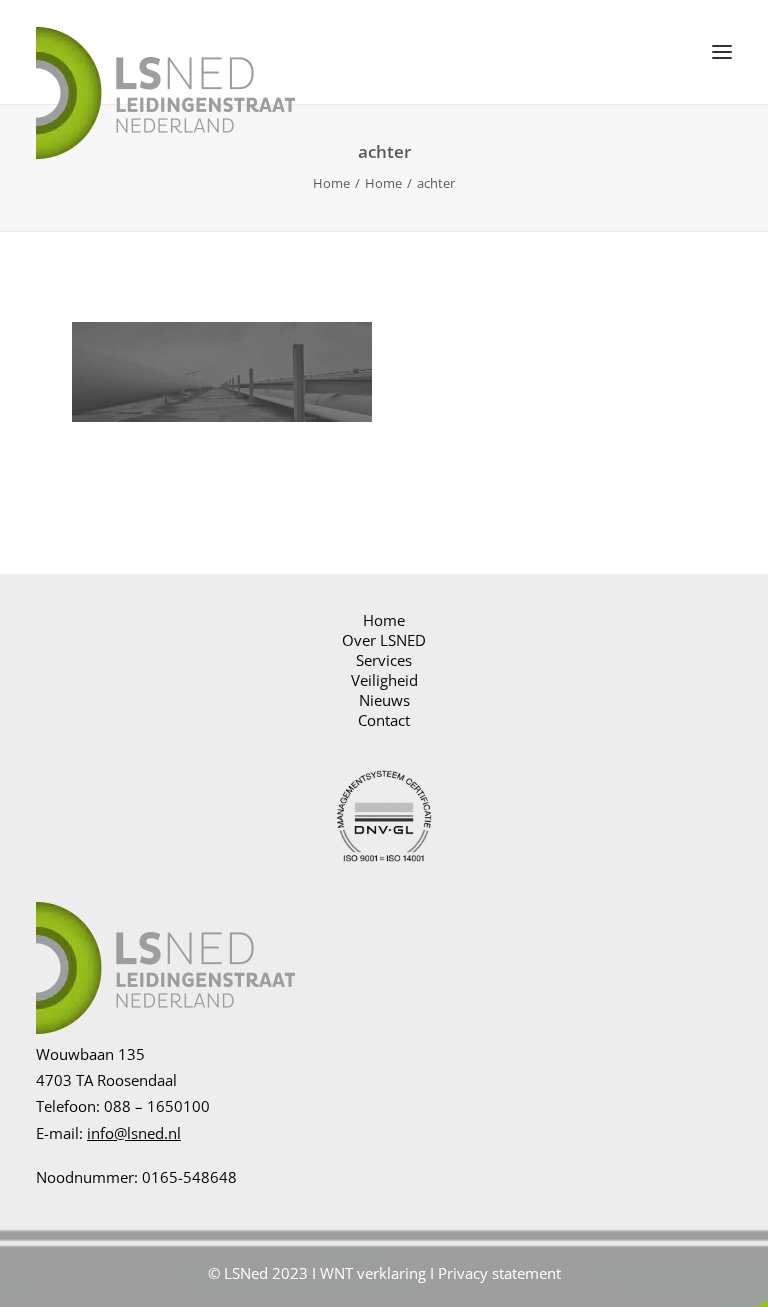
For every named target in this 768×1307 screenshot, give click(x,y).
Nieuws (384, 700)
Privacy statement (499, 1273)
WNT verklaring (373, 1273)
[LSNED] (165, 52)
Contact (384, 720)
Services (384, 660)
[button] (722, 52)
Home (331, 183)
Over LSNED (384, 640)
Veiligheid (384, 680)
